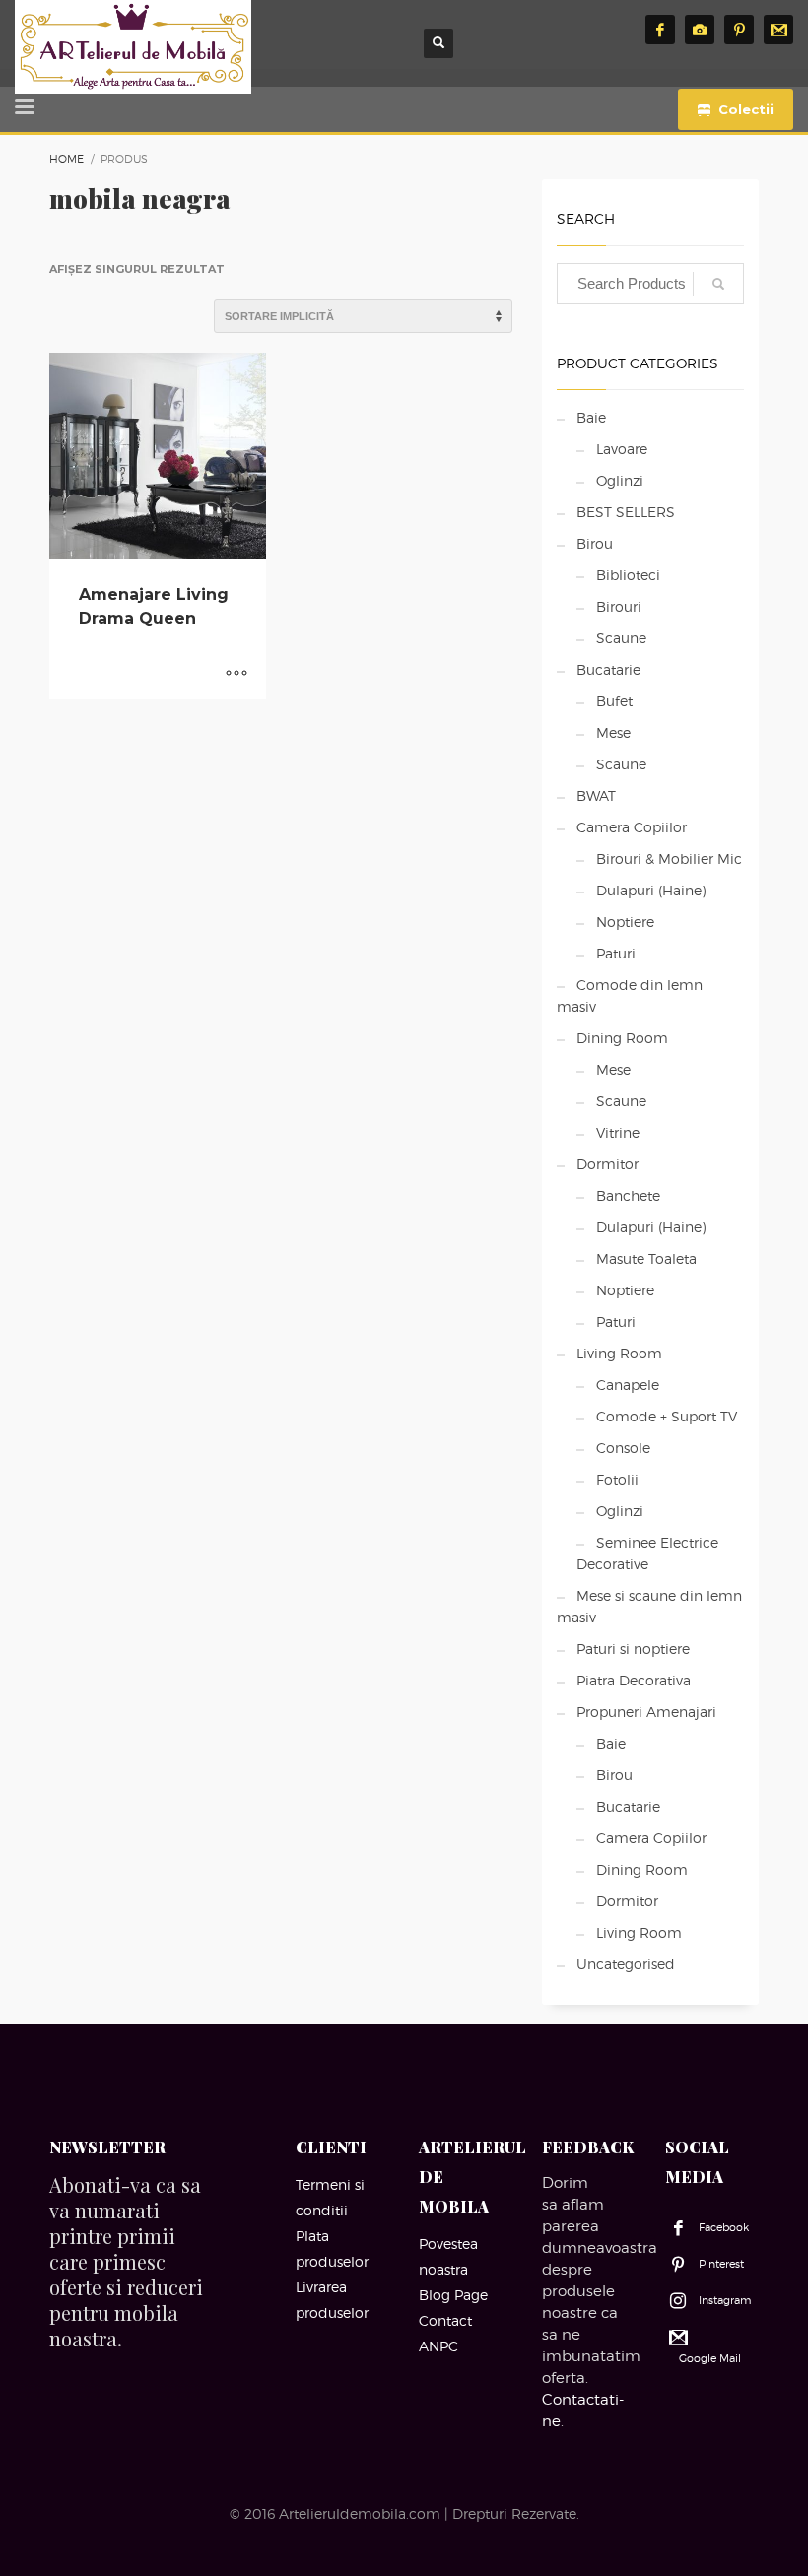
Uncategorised (626, 1964)
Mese (613, 732)
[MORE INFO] (236, 675)
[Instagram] (700, 30)
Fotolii (617, 1479)
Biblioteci (628, 575)
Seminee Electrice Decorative (647, 1553)
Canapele (628, 1385)
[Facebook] (660, 30)
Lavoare (622, 449)
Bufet (614, 701)
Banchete (628, 1195)
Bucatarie (608, 669)
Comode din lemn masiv (630, 995)
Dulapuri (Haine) (651, 890)
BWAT (596, 795)
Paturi (616, 953)
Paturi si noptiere (633, 1649)
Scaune (621, 638)
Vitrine (618, 1132)
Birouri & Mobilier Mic (669, 859)
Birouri (619, 606)
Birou (595, 543)
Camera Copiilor (632, 827)
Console (623, 1448)
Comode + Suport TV (667, 1416)
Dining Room (622, 1038)
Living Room (619, 1353)
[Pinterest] (739, 30)
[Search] (718, 284)
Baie (591, 417)
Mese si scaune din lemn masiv (649, 1606)
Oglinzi (620, 480)
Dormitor (607, 1164)
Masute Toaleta (646, 1258)
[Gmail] (778, 30)
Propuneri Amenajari (646, 1712)
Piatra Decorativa (634, 1680)
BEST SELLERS (626, 512)
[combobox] (650, 284)
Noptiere (625, 922)
